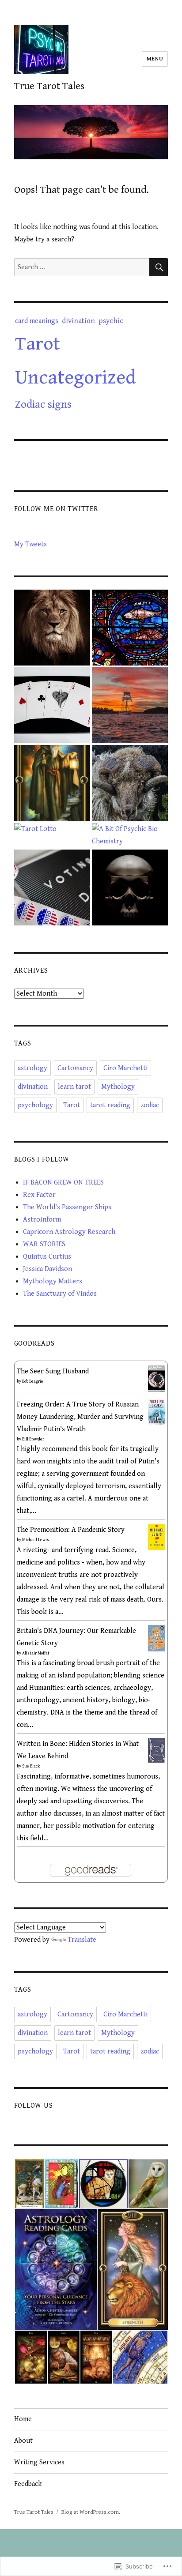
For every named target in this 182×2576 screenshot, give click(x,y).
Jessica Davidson (47, 1269)
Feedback (28, 2484)
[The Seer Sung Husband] (157, 1378)
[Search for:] (82, 267)
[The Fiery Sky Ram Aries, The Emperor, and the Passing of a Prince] (130, 783)
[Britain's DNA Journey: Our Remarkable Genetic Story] (157, 1638)
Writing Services (39, 2462)
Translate (82, 1940)
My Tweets (30, 544)
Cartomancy (75, 1068)
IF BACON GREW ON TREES (63, 1183)
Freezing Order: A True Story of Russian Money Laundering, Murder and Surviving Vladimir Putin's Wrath (80, 1417)
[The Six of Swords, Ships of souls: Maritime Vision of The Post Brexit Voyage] (130, 705)
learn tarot (74, 1087)
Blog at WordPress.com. (91, 2512)
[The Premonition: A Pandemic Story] (157, 1536)
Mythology (118, 1087)
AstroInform (42, 1220)
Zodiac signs (43, 404)
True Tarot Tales (49, 86)
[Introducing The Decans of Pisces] (130, 628)
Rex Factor (39, 1195)
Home (23, 2419)
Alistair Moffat (36, 1653)
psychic (111, 321)
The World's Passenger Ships (67, 1207)
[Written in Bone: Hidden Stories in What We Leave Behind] (157, 1750)
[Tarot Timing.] (52, 783)
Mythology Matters (53, 1281)
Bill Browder (33, 1439)
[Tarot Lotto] (35, 829)
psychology (35, 1105)
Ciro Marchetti (125, 1068)
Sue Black (31, 1766)
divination (78, 321)
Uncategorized (76, 378)
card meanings (37, 321)
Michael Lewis (36, 1540)
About (23, 2441)
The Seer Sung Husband (53, 1371)
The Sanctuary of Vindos (60, 1294)
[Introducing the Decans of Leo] (52, 628)
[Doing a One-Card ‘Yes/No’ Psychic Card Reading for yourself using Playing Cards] (52, 705)
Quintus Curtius (47, 1257)
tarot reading (110, 1105)
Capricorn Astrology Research (69, 1232)
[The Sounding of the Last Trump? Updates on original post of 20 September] (52, 887)
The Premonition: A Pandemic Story (71, 1530)
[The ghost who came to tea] (130, 887)
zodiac (150, 1105)
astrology (32, 1068)
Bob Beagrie (33, 1381)
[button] (29, 2184)
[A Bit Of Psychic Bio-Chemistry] (130, 835)
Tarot (38, 344)
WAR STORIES (44, 1244)
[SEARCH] (159, 267)
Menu (155, 59)
